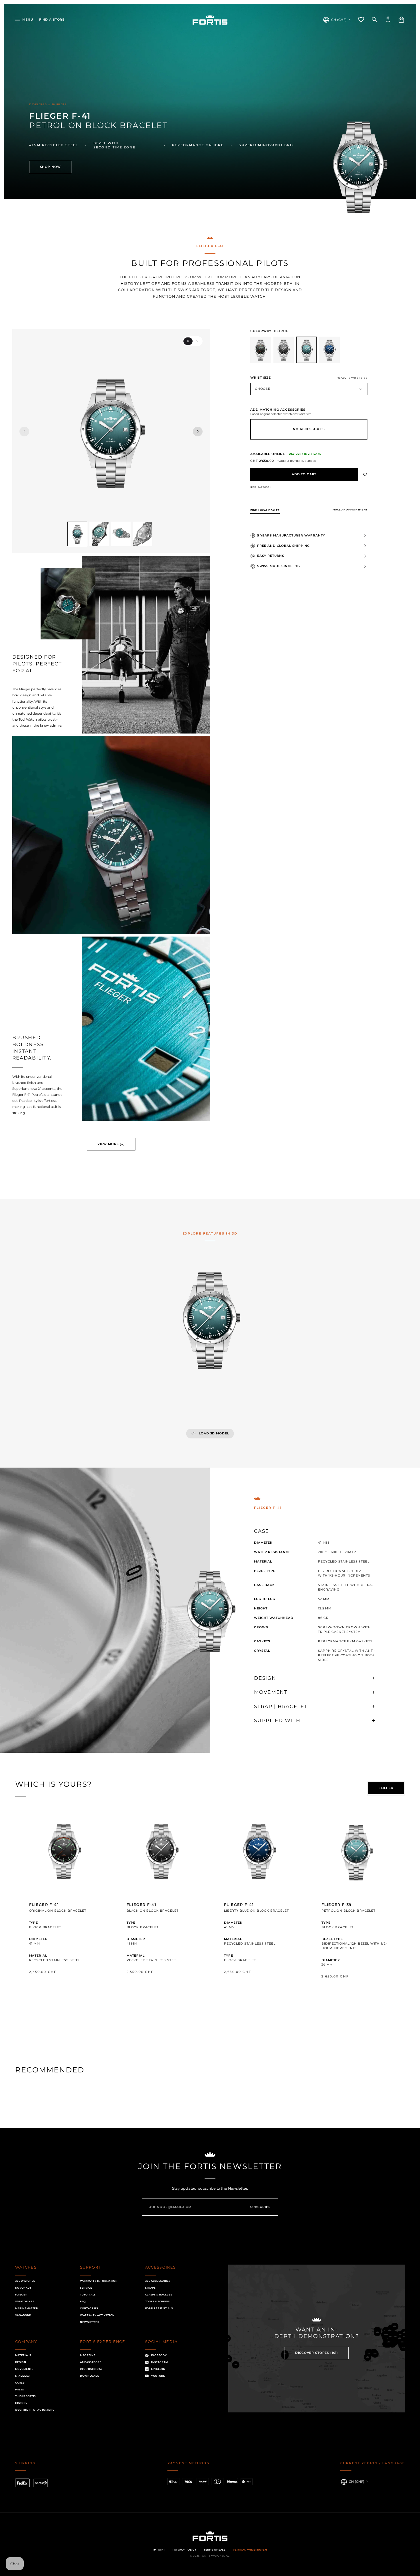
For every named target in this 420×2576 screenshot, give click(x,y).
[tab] (386, 1788)
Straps (150, 2288)
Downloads (90, 2376)
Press (20, 2390)
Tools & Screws (158, 2301)
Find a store (52, 20)
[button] (24, 20)
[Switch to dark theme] (197, 341)
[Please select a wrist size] (304, 474)
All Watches (25, 2281)
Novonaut (23, 2288)
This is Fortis (26, 2396)
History (21, 2403)
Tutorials (88, 2295)
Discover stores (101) (317, 2353)
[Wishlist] (361, 20)
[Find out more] (64, 1907)
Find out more (64, 1988)
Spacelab (22, 2376)
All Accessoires (158, 2281)
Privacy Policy (185, 2550)
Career (21, 2383)
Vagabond (23, 2315)
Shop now (50, 167)
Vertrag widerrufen (250, 2550)
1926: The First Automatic (35, 2410)
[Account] (388, 20)
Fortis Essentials (159, 2308)
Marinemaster (27, 2308)
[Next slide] (198, 432)
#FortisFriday (91, 2369)
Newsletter (90, 2322)
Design (21, 2362)
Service (86, 2288)
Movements (24, 2369)
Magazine (88, 2355)
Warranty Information (99, 2281)
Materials (23, 2355)
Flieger (21, 2295)
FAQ (83, 2301)
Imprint (159, 2550)
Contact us (89, 2308)
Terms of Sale (215, 2550)
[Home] (210, 20)
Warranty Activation (97, 2315)
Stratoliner (25, 2301)
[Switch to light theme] (188, 341)
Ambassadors (91, 2362)
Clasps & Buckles (159, 2295)
